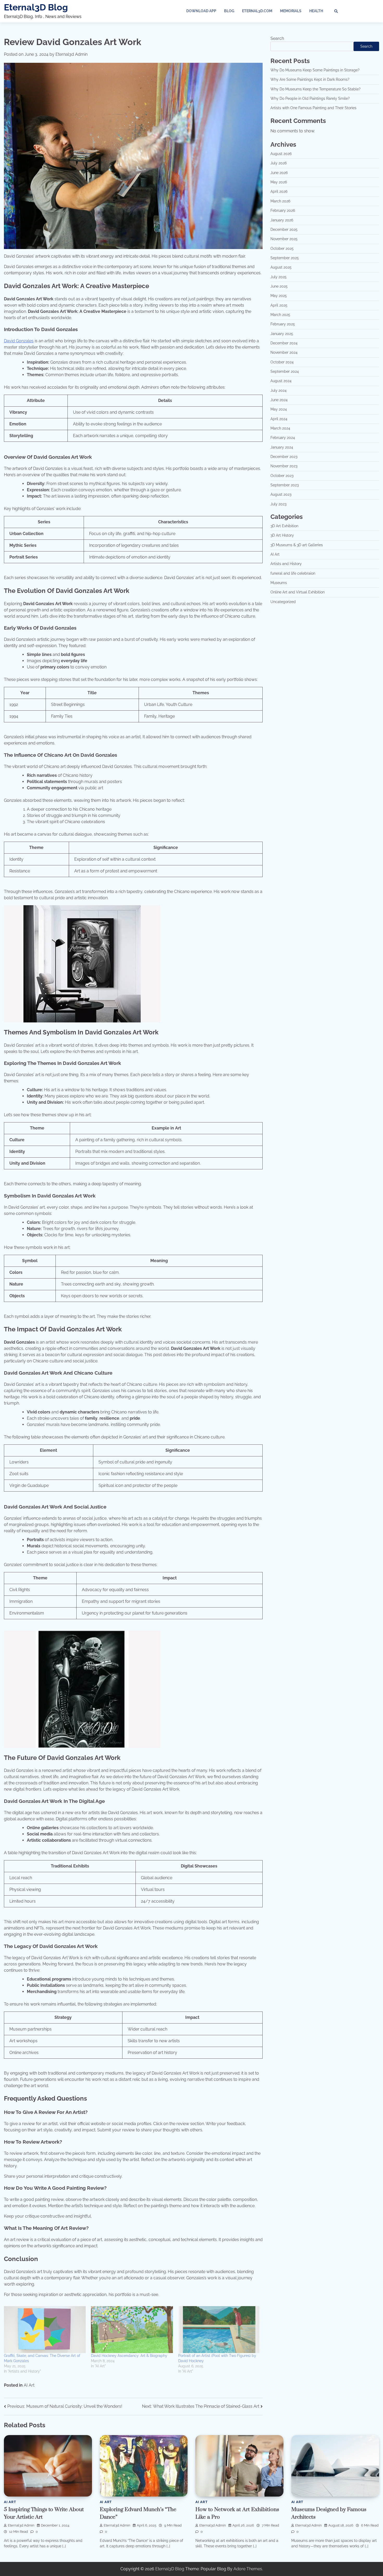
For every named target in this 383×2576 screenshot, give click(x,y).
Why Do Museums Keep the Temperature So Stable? (316, 89)
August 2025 (281, 267)
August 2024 (281, 381)
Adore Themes (248, 2569)
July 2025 (279, 277)
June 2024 (279, 400)
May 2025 (279, 296)
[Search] (336, 11)
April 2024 (279, 419)
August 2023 (281, 495)
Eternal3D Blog (36, 7)
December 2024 (284, 343)
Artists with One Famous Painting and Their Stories (313, 108)
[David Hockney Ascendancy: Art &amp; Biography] (132, 2330)
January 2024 (282, 447)
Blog (229, 11)
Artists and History (286, 564)
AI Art (29, 2385)
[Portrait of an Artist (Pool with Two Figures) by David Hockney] (219, 2330)
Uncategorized (283, 602)
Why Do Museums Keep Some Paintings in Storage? (315, 70)
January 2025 (282, 334)
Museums (279, 583)
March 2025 (280, 315)
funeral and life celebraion (293, 573)
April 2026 (279, 192)
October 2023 (282, 476)
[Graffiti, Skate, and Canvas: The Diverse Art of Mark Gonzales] (45, 2330)
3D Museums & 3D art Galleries (297, 545)
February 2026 (283, 210)
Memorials (291, 11)
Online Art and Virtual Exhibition (298, 592)
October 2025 (282, 249)
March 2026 (280, 201)
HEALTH (316, 11)
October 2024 (282, 362)
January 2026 (282, 220)
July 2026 (279, 163)
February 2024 (283, 438)
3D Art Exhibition (284, 526)
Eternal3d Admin (72, 54)
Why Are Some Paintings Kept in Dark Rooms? (310, 80)
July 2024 (279, 390)
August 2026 (281, 154)
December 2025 (284, 229)
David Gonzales (19, 341)
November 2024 (284, 353)
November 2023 (284, 466)
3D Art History (282, 535)
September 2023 (285, 485)
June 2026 (279, 173)
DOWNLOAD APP (201, 11)
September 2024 (285, 371)
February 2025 (283, 324)
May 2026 (279, 182)
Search (277, 38)
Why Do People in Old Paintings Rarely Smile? (310, 98)
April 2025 (279, 305)
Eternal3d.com (257, 11)
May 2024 (279, 409)
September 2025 (285, 258)
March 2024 (280, 428)
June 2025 (279, 286)
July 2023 (278, 504)
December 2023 (284, 457)
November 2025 (284, 239)
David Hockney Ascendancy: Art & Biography (129, 2356)
